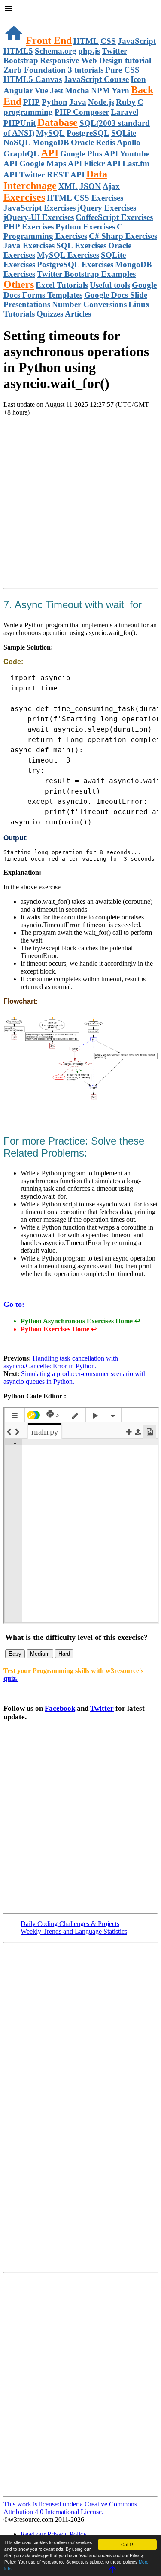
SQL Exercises (81, 246)
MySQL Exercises (68, 255)
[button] (80, 9)
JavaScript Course (96, 79)
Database (58, 122)
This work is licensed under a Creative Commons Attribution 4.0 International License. (70, 2508)
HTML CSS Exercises (85, 198)
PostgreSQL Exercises (75, 264)
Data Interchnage (55, 180)
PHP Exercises (29, 227)
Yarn (120, 90)
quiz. (11, 1678)
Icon (138, 79)
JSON (90, 186)
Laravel (125, 112)
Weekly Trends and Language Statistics (74, 1931)
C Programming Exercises (63, 231)
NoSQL (17, 142)
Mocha (77, 90)
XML (68, 186)
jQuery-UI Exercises (39, 217)
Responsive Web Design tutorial (96, 60)
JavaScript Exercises (39, 208)
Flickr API (102, 163)
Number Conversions (89, 304)
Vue (41, 90)
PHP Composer (82, 112)
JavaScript (137, 41)
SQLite (124, 133)
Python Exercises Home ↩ (59, 1329)
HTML (86, 41)
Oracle (82, 142)
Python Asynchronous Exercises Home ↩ (80, 1321)
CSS (108, 41)
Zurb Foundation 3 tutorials (53, 70)
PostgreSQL (88, 133)
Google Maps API (51, 163)
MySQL (50, 133)
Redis (105, 142)
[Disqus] (80, 2384)
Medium (40, 1654)
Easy (15, 1654)
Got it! (127, 2544)
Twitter (102, 1708)
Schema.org (56, 51)
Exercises (24, 197)
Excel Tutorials (62, 285)
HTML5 (18, 51)
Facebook (60, 1708)
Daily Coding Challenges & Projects (70, 1924)
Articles (78, 314)
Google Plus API (89, 154)
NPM (100, 90)
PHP (32, 102)
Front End (49, 40)
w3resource (19, 19)
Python (55, 102)
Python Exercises (85, 227)
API (50, 153)
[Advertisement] (80, 504)
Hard (64, 1654)
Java (78, 102)
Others (19, 284)
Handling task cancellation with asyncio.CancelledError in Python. (61, 1362)
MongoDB (51, 142)
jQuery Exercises (107, 208)
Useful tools (110, 285)
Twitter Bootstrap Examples (86, 274)
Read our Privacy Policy (54, 2534)
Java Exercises (29, 246)
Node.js (101, 102)
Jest (56, 90)
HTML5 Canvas (33, 79)
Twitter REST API (52, 175)
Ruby (126, 102)
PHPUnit (20, 123)
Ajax (111, 186)
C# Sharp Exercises (123, 236)
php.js (89, 51)
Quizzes (50, 314)
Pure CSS (122, 70)
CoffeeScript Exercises (114, 217)
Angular (18, 90)
